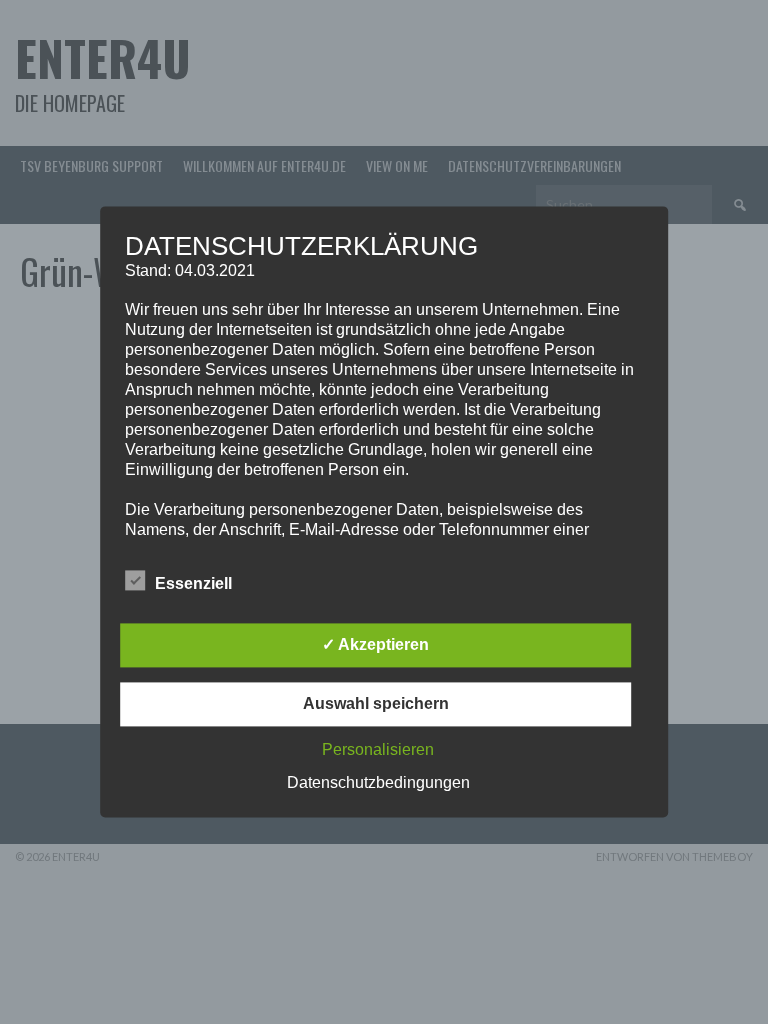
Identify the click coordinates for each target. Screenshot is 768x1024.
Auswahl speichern (376, 704)
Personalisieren (378, 750)
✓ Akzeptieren (375, 645)
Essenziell (193, 584)
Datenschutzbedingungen (378, 783)
